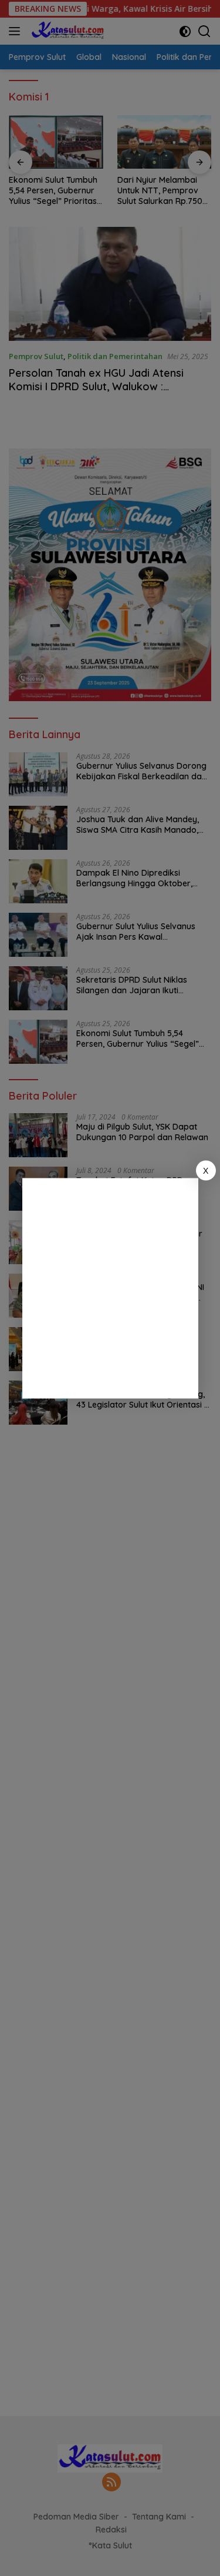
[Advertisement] (110, 1288)
